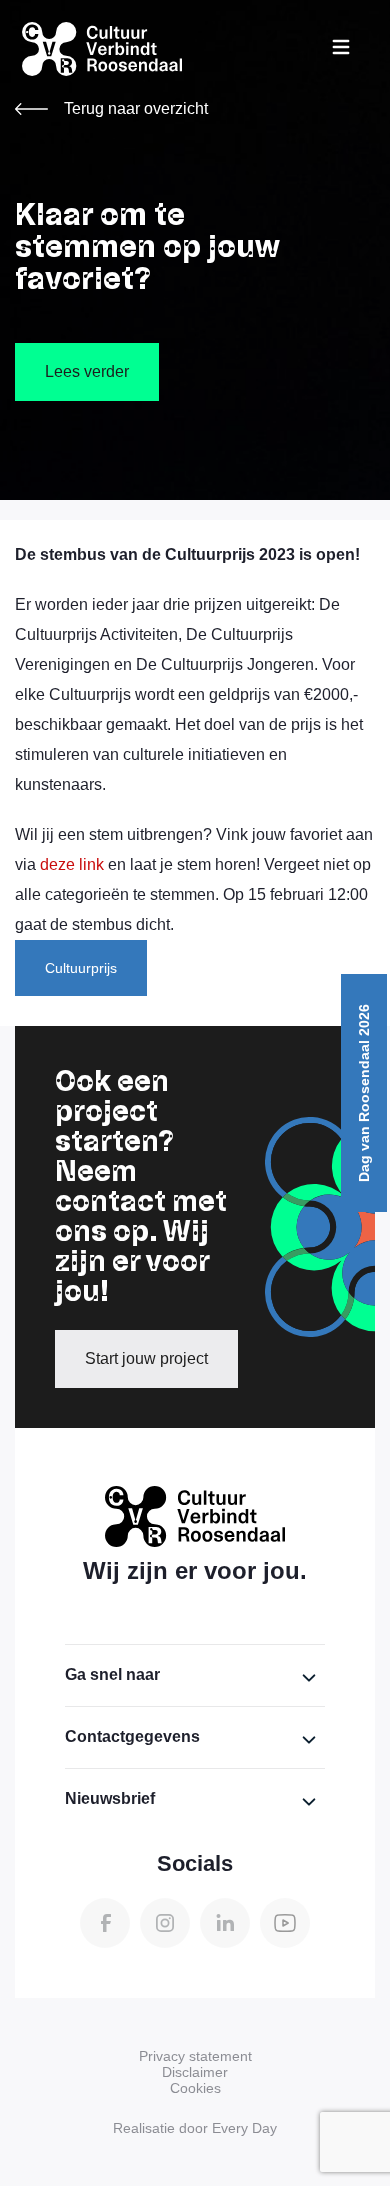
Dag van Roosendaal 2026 (364, 1093)
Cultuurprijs (81, 968)
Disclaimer (195, 2072)
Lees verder (87, 371)
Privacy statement (195, 2056)
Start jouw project (146, 1358)
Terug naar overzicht (136, 108)
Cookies (195, 2088)
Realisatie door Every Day (195, 2128)
